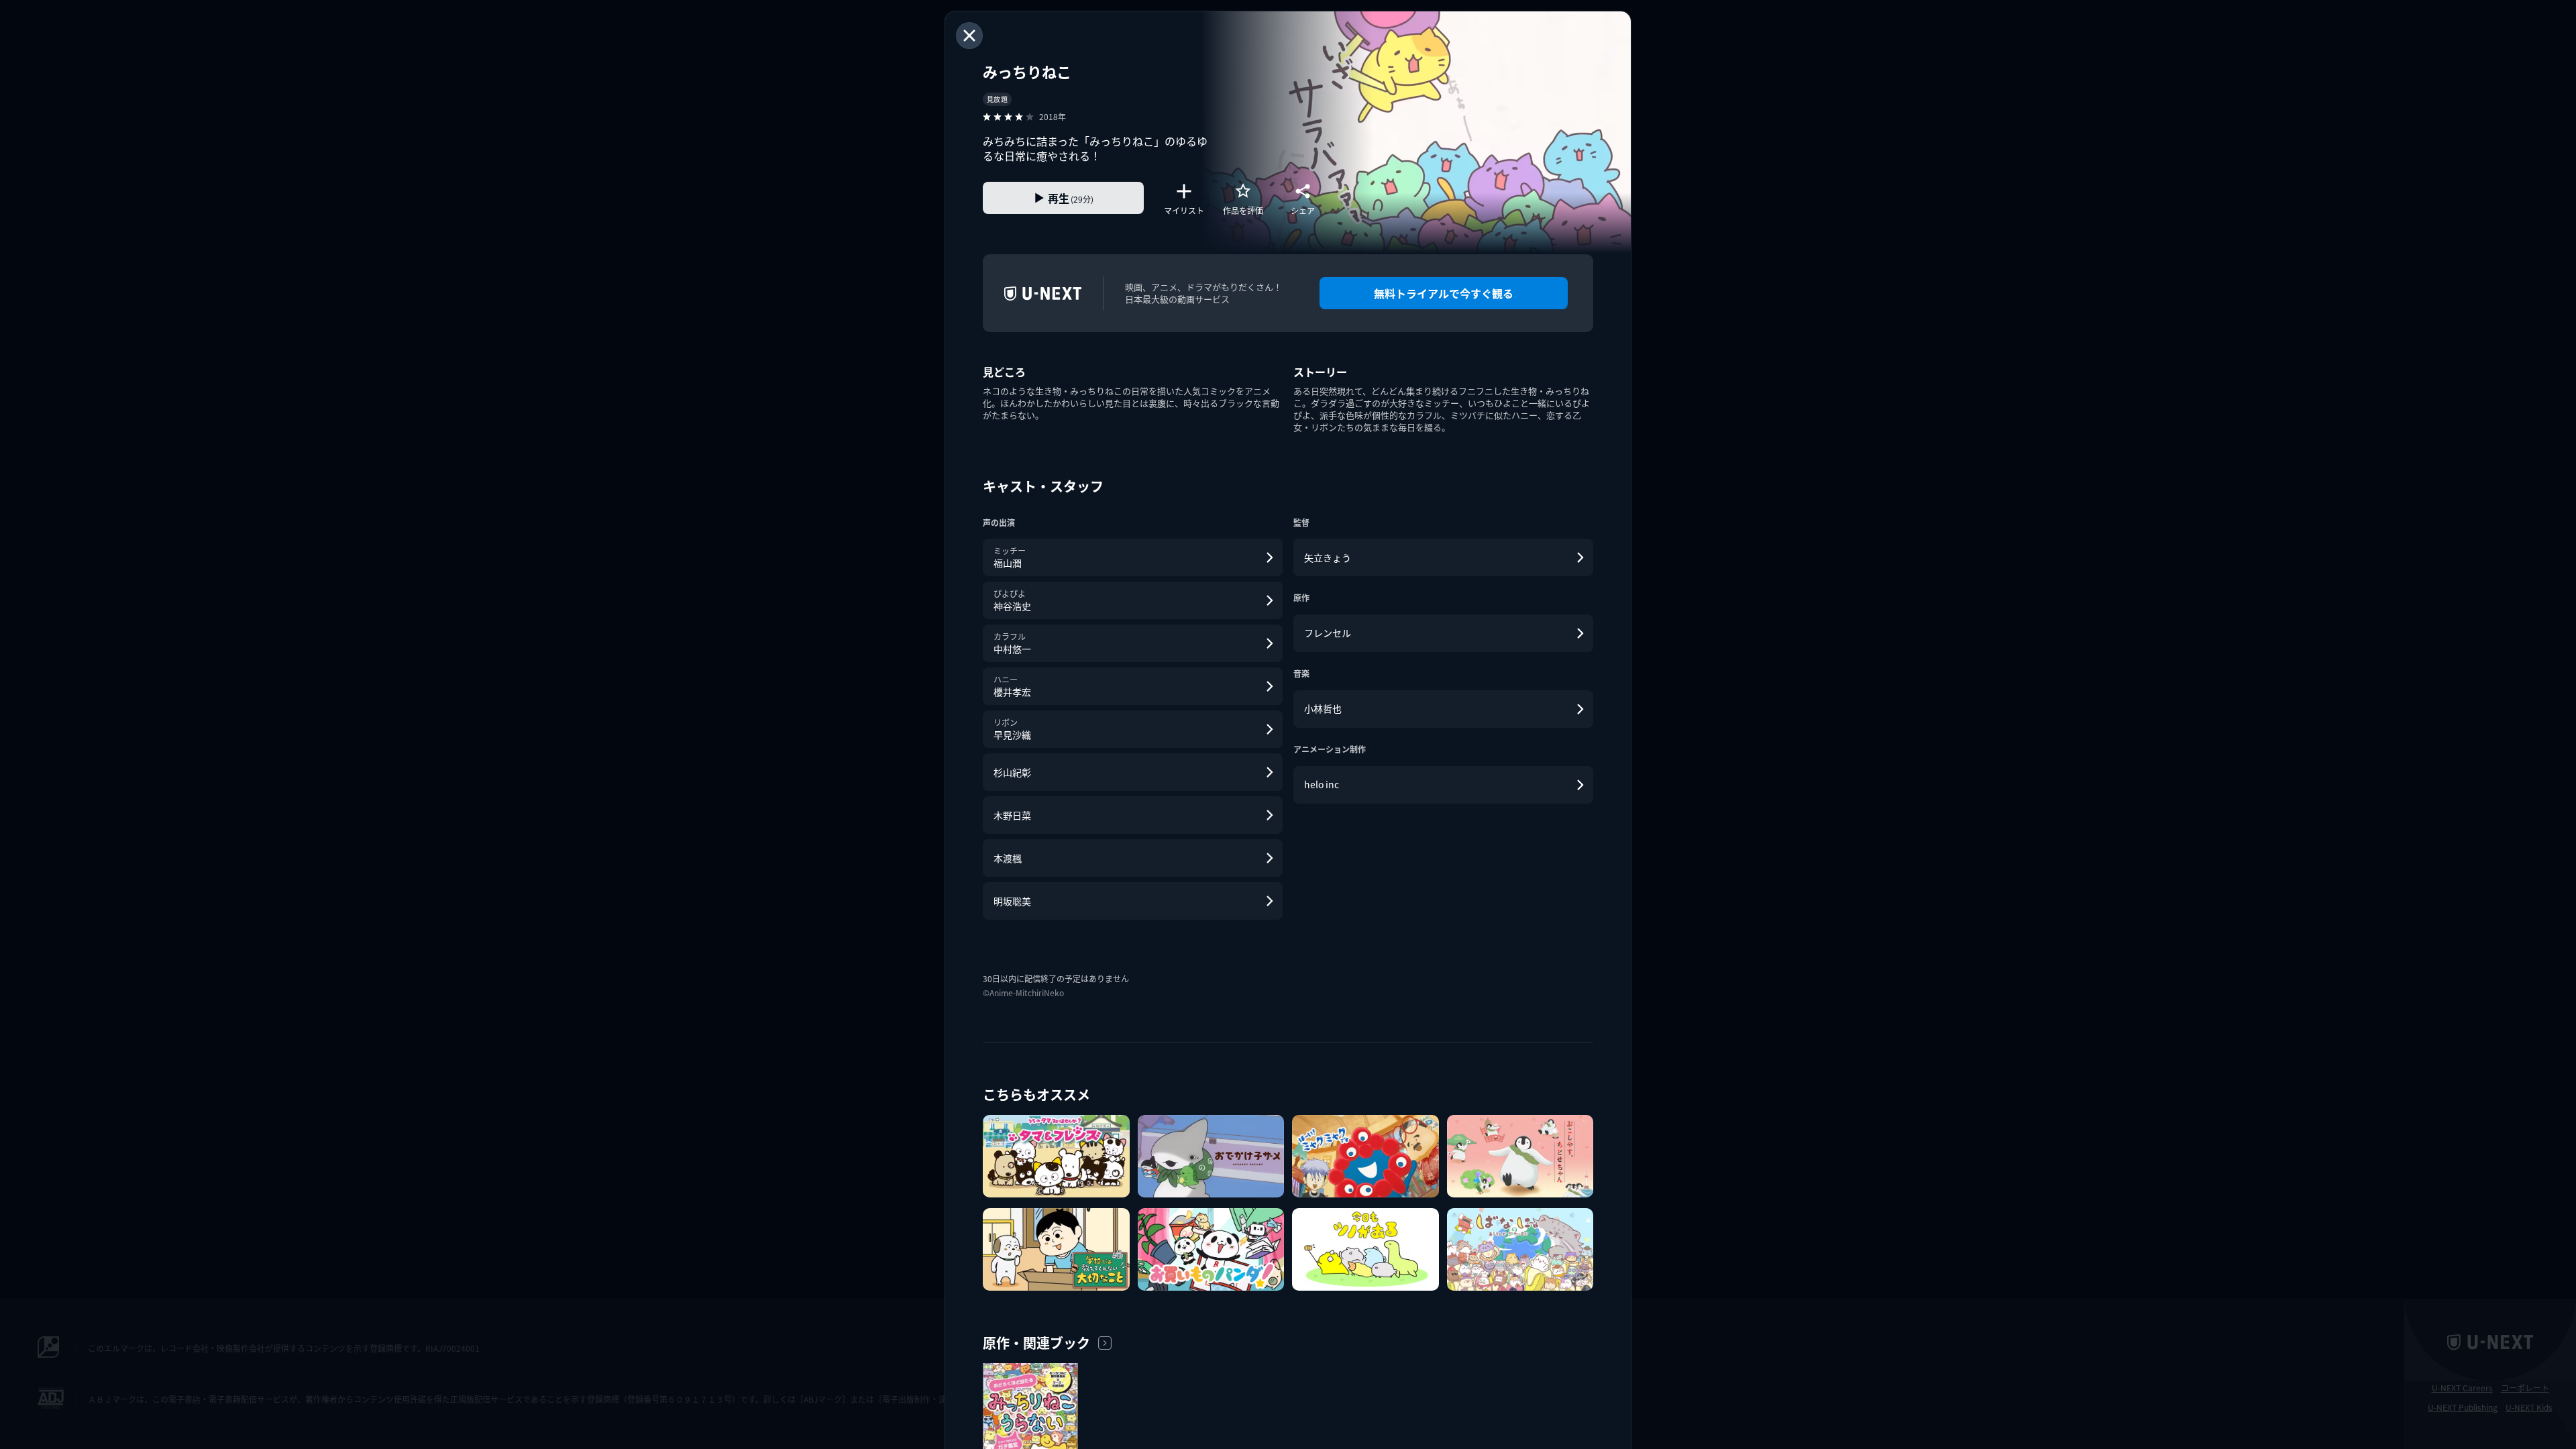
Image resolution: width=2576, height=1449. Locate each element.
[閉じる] (969, 36)
